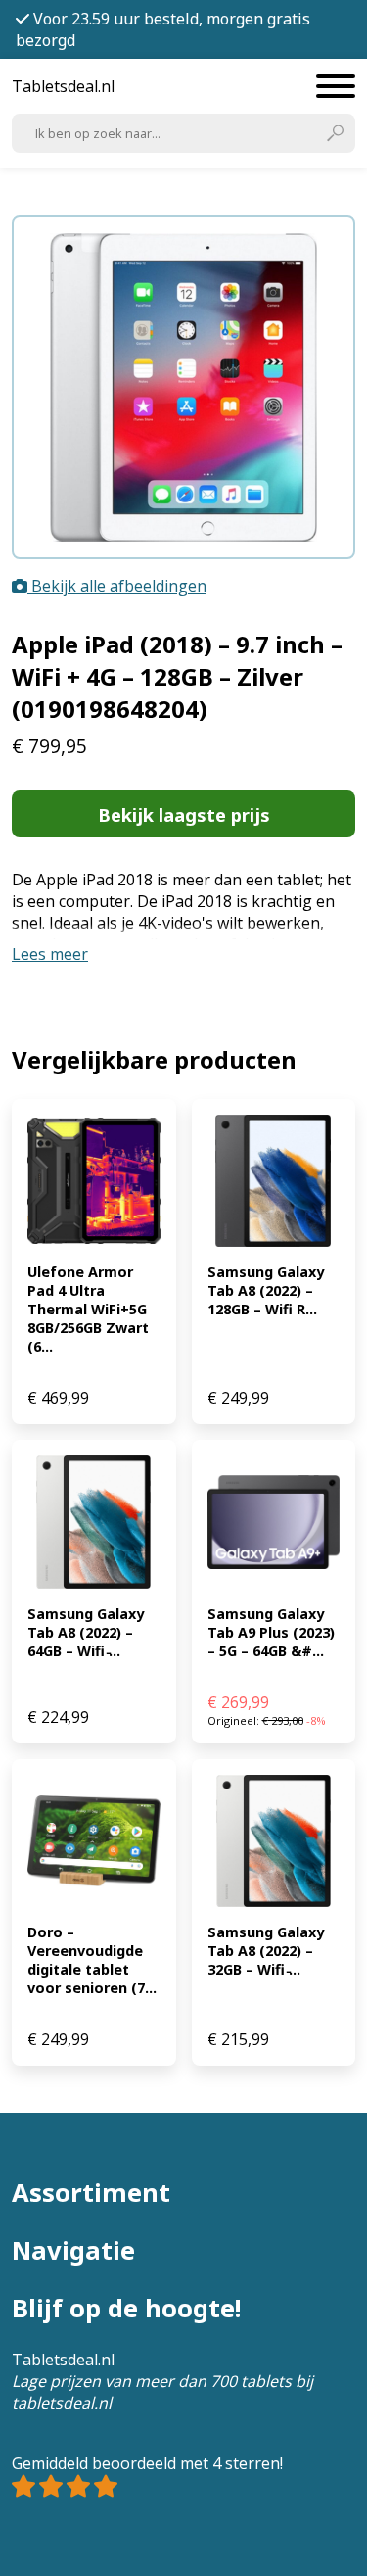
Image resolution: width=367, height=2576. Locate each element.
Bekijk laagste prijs (184, 814)
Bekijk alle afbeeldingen (117, 586)
